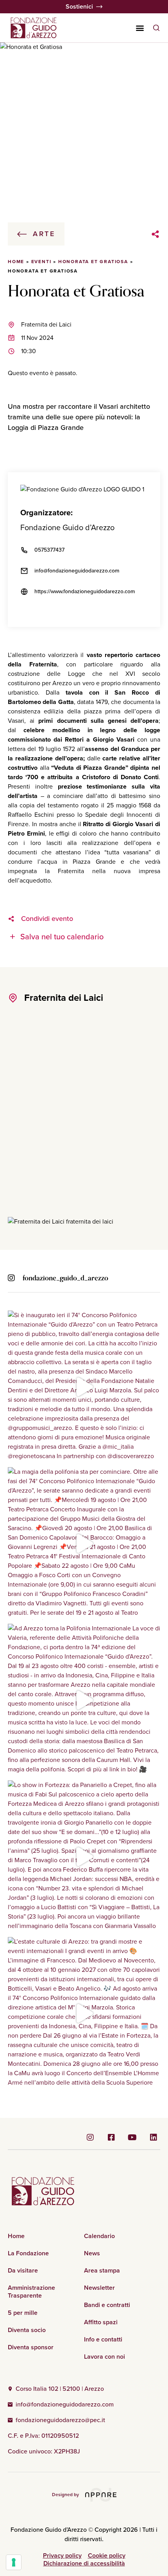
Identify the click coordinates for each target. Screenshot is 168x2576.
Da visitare (23, 2271)
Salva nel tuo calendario (62, 937)
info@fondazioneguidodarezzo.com (77, 571)
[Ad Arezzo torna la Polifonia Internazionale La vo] (84, 1700)
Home (16, 262)
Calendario (99, 2236)
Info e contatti (103, 2340)
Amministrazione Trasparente (31, 2292)
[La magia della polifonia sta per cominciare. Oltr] (84, 1543)
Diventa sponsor (31, 2347)
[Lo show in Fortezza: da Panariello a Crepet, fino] (84, 1857)
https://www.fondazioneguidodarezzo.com (85, 591)
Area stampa (102, 2271)
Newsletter (99, 2288)
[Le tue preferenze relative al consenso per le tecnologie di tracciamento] (14, 2562)
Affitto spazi (101, 2322)
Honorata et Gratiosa (93, 262)
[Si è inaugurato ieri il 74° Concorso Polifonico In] (84, 1387)
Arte (44, 234)
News (92, 2253)
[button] (140, 28)
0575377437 (49, 550)
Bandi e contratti (107, 2305)
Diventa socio (27, 2330)
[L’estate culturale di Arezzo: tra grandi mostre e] (84, 2013)
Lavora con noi (105, 2357)
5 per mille (23, 2313)
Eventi (41, 262)
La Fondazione (28, 2253)
